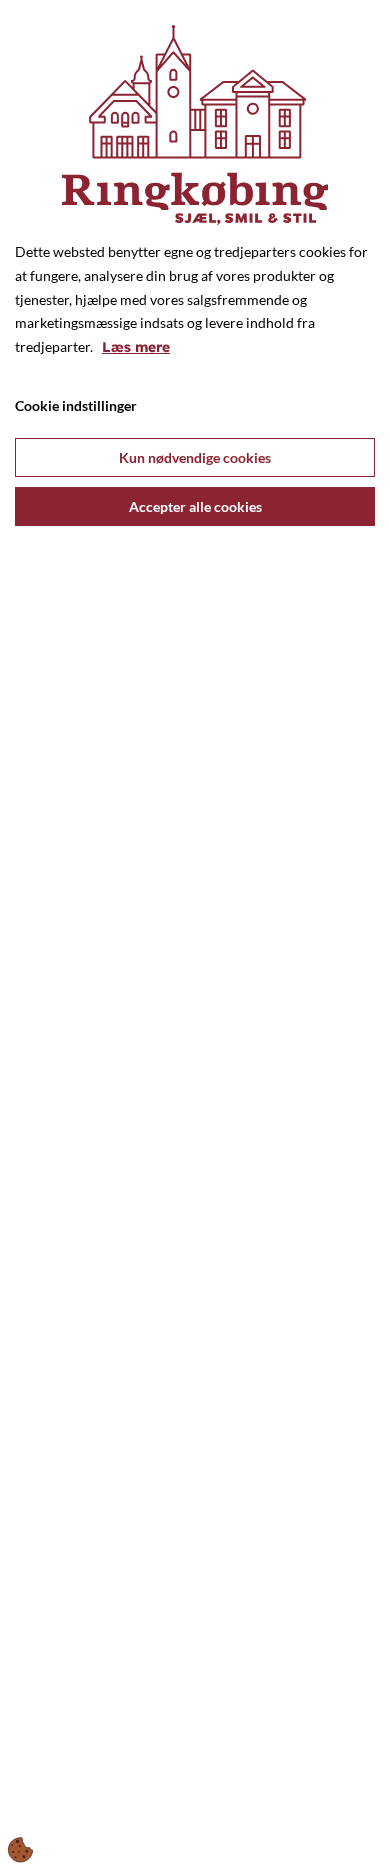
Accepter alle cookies (195, 506)
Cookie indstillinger (76, 405)
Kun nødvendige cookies (195, 457)
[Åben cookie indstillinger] (21, 1850)
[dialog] (195, 935)
